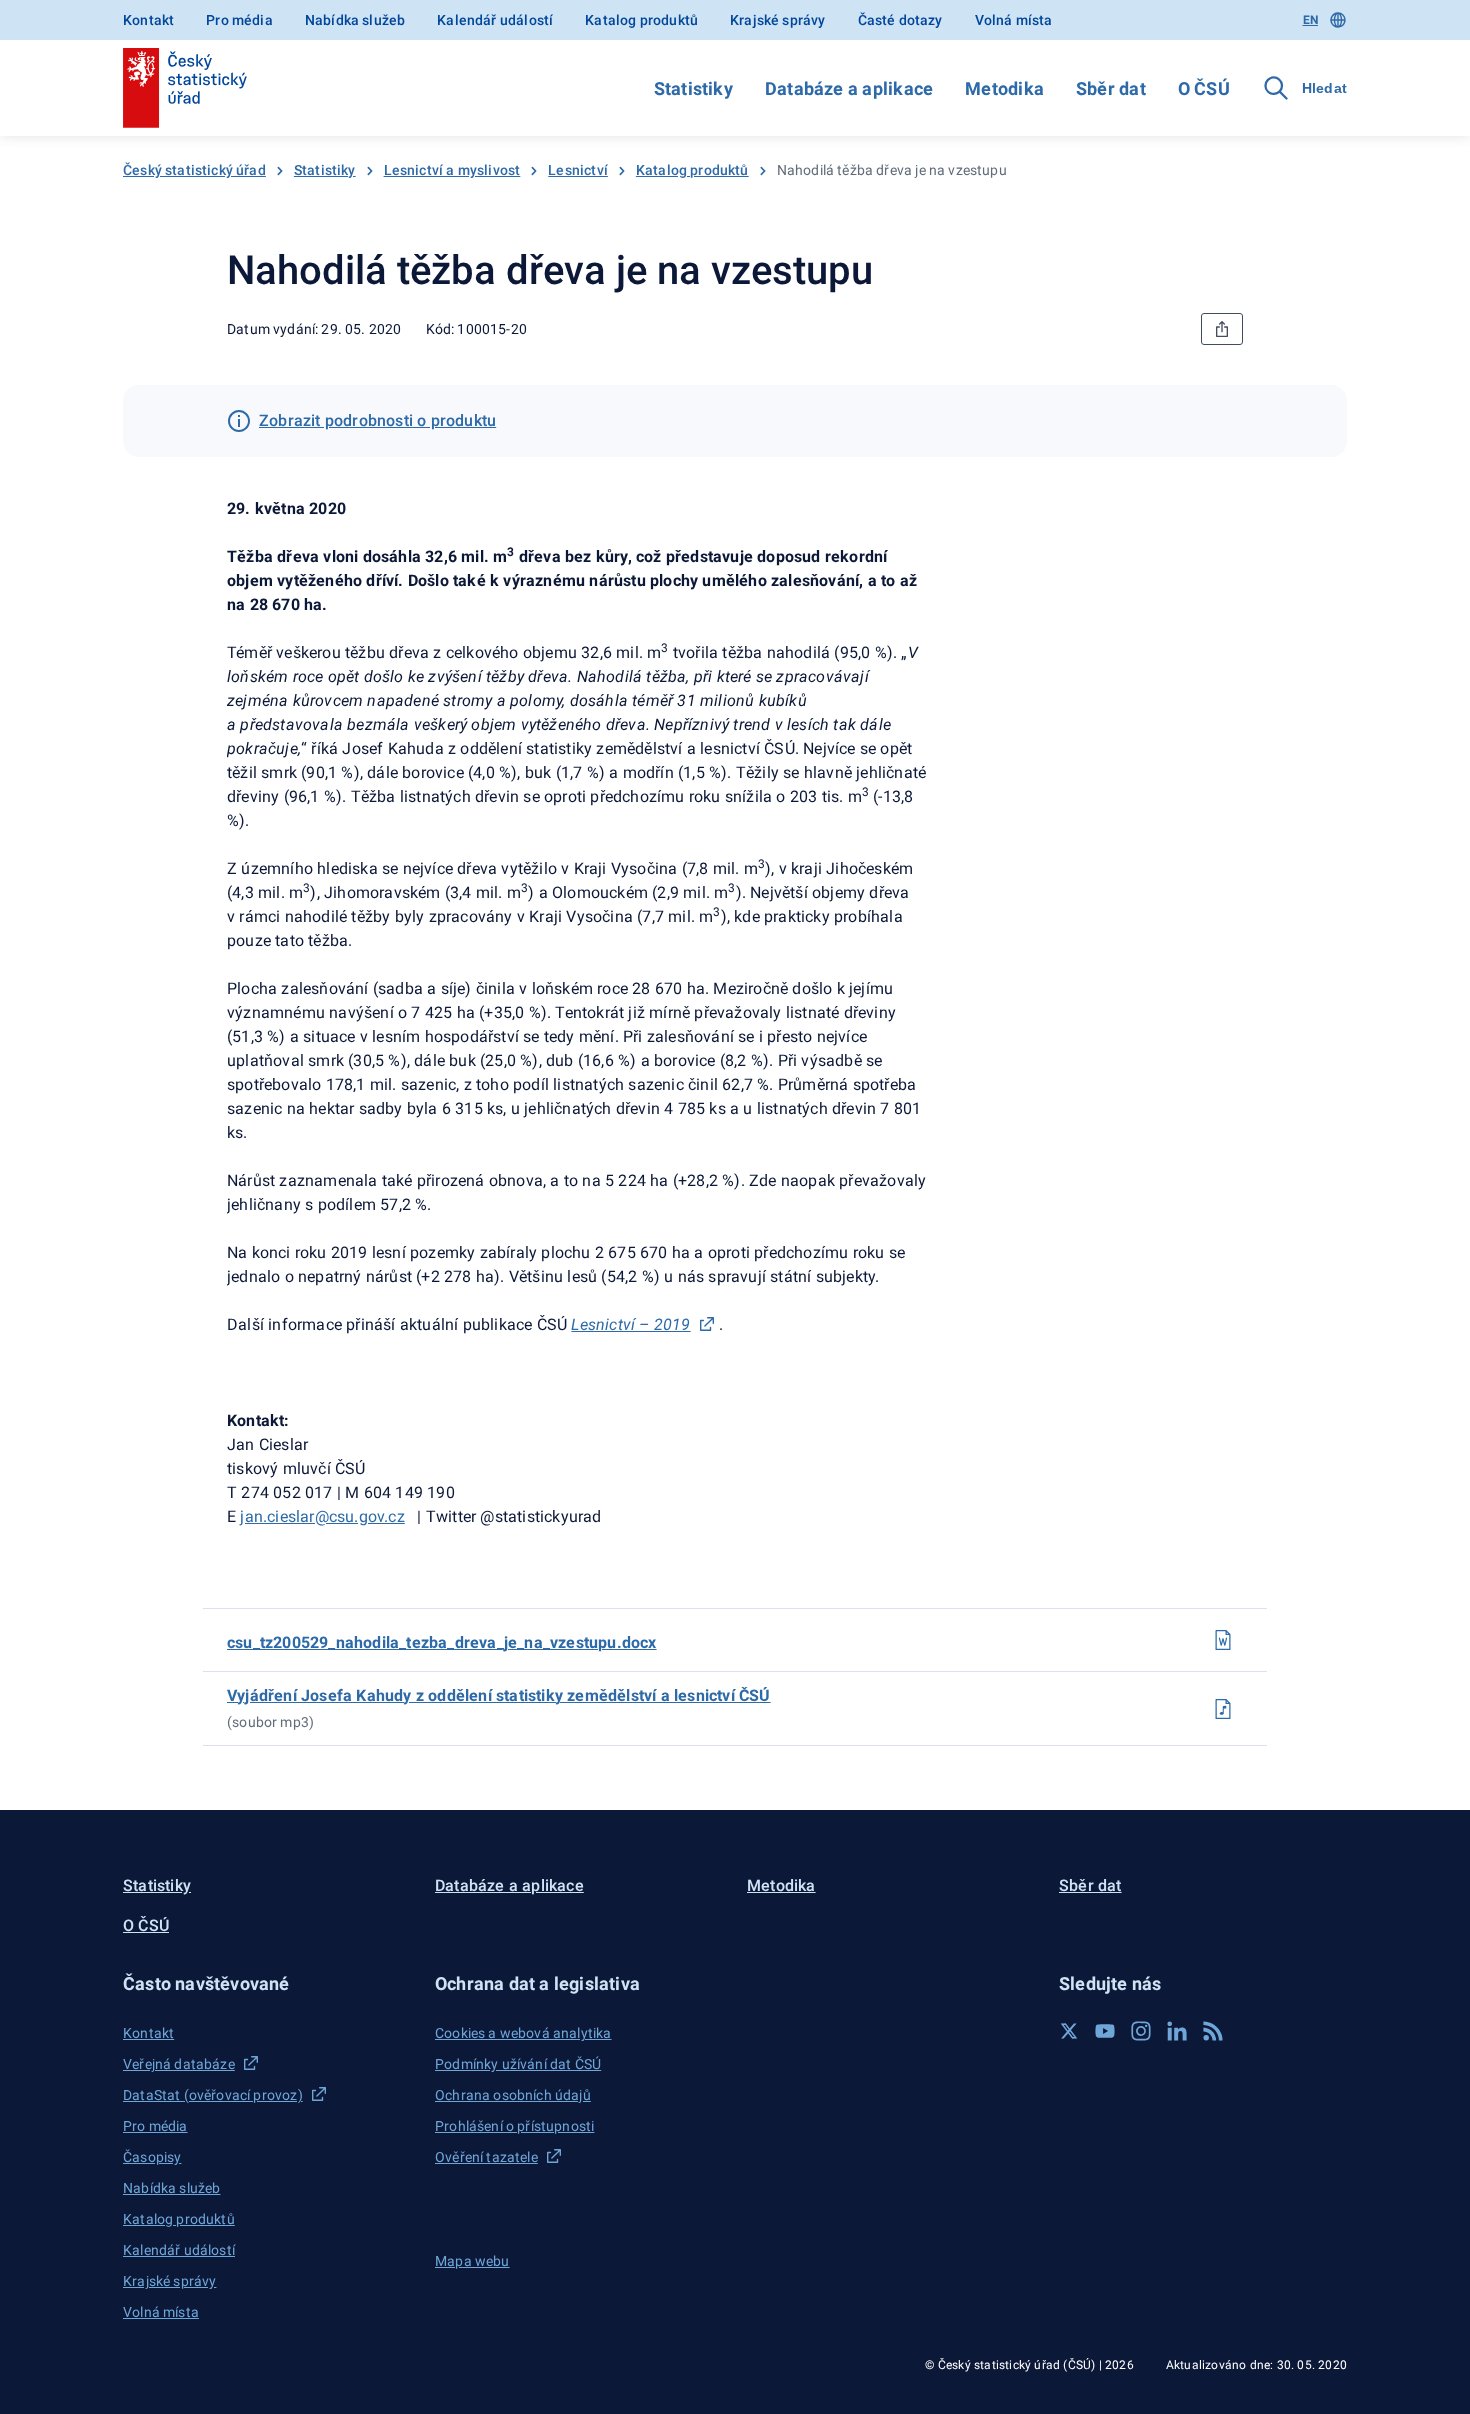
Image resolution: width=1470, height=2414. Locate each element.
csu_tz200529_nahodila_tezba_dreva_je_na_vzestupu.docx (442, 1642)
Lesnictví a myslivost (452, 170)
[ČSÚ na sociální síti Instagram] (1141, 2031)
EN (1310, 20)
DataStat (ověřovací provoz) (213, 2095)
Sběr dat (1111, 88)
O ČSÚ (1204, 88)
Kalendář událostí (495, 20)
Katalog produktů (641, 20)
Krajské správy (777, 20)
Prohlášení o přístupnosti (514, 2126)
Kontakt (148, 20)
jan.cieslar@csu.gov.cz (322, 1516)
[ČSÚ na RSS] (1213, 2031)
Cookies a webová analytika (523, 2033)
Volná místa (1014, 20)
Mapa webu (472, 2261)
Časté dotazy (900, 20)
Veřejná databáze (179, 2064)
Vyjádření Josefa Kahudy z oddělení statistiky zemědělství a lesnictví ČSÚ (499, 1695)
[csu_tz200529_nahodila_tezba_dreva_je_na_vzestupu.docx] (1223, 1640)
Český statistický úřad (194, 170)
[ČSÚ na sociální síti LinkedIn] (1177, 2031)
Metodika (1004, 88)
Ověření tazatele (486, 2157)
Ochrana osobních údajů (513, 2095)
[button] (267, 1983)
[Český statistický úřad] (185, 88)
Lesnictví (578, 170)
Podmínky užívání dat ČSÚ (518, 2064)
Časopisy (152, 2157)
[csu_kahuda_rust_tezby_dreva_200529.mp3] (1223, 1709)
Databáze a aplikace (849, 88)
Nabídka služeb (355, 20)
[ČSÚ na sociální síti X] (1069, 2031)
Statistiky (693, 88)
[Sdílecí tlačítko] (1222, 329)
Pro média (239, 20)
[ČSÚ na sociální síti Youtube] (1105, 2031)
